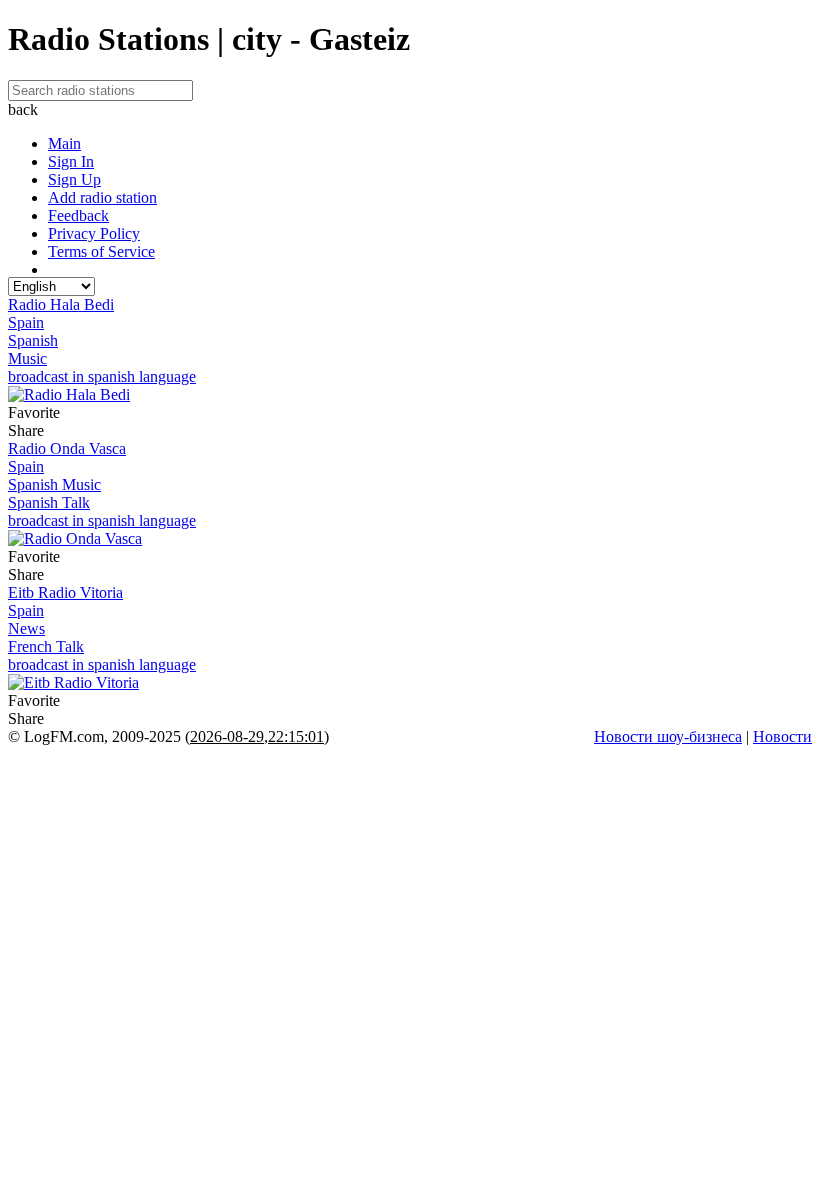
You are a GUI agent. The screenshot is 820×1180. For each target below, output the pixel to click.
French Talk (46, 646)
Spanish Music (54, 484)
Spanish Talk (49, 502)
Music (27, 358)
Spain (26, 322)
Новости (782, 736)
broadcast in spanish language (102, 376)
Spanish (33, 340)
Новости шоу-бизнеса (668, 736)
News (26, 628)
